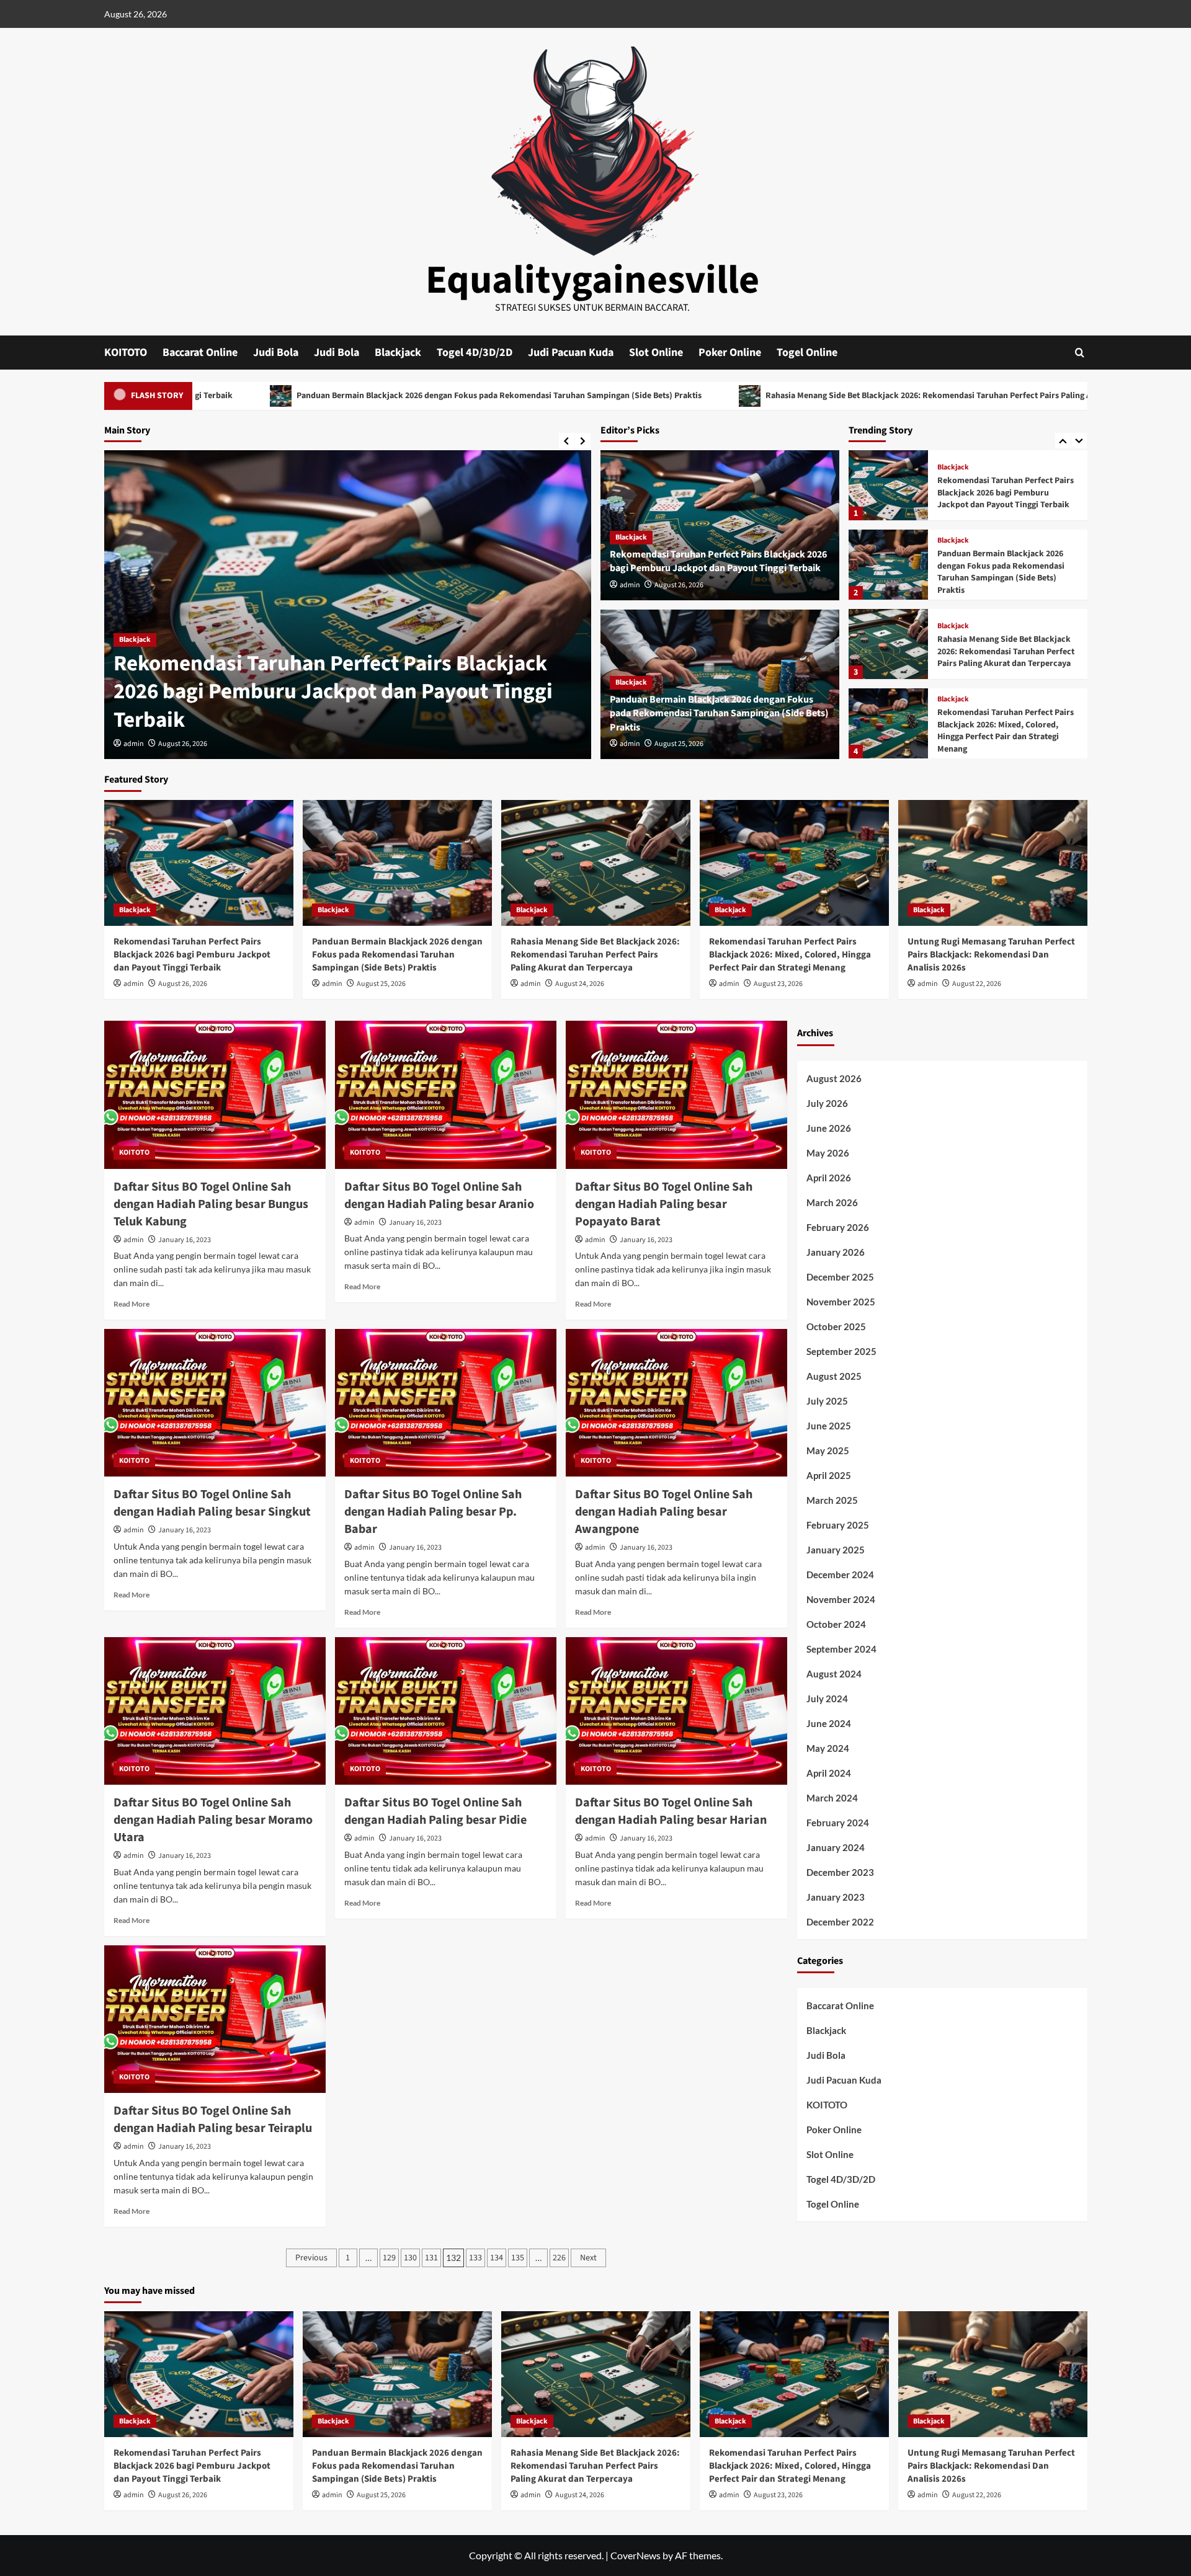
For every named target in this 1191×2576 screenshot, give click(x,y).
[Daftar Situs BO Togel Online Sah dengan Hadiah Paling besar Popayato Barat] (676, 1095)
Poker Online (730, 353)
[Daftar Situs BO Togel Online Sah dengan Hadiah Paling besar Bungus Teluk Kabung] (215, 1095)
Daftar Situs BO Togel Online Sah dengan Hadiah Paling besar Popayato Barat (664, 1204)
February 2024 (838, 1823)
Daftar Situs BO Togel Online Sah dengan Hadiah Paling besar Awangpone (664, 1512)
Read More (132, 1304)
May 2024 (828, 1748)
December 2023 (840, 1872)
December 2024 (840, 1574)
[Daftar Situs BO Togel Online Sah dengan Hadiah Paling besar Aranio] (446, 1095)
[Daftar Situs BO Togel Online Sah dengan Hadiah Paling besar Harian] (676, 1711)
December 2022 (840, 1922)
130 (410, 2258)
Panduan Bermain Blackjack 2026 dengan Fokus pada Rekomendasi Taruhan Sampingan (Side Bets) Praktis (308, 396)
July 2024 (827, 1699)
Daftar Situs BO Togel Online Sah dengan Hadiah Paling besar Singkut (212, 1503)
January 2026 (836, 1252)
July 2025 (827, 1401)
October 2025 (836, 1326)
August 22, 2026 (977, 984)
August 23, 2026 (778, 984)
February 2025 (838, 1525)
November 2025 (841, 1302)
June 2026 (829, 1128)
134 (497, 2258)
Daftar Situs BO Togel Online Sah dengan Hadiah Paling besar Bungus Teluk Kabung (211, 1204)
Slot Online (656, 353)
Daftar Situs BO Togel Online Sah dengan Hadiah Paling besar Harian (671, 1811)
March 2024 (832, 1798)
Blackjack (398, 353)
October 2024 (836, 1624)
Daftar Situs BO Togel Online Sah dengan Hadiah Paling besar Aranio (439, 1196)
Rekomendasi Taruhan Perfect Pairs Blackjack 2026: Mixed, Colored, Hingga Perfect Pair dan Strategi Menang (1006, 651)
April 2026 (829, 1178)
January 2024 (836, 1847)
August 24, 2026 (580, 984)
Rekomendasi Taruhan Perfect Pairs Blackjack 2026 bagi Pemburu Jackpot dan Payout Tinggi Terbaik (333, 692)
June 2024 (829, 1723)
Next (588, 2258)
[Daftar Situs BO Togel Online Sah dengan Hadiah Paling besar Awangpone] (676, 1403)
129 (389, 2258)
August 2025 (834, 1376)
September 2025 (841, 1351)
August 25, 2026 (679, 744)
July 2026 (827, 1103)
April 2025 (829, 1475)
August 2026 (834, 1078)
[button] (1080, 353)
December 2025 (840, 1277)
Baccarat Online (200, 353)
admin (134, 744)
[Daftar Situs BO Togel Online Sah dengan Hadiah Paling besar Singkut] (215, 1403)
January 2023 (836, 1897)
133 (475, 2258)
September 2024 (841, 1649)
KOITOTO (126, 353)
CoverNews (636, 2555)
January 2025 (836, 1550)
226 (559, 2258)
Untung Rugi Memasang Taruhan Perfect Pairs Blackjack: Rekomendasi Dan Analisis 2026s (999, 731)
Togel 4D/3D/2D (475, 353)
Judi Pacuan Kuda (571, 353)
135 (518, 2258)
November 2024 (841, 1599)
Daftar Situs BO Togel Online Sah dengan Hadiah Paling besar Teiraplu (213, 2120)
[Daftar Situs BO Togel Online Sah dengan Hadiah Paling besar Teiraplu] (215, 2019)
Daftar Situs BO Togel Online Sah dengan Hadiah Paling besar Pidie (435, 1811)
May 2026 (828, 1153)
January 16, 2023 (185, 1240)
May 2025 (828, 1450)
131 (431, 2258)
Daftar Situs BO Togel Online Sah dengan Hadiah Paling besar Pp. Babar (433, 1512)
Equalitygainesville (592, 280)
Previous (311, 2258)
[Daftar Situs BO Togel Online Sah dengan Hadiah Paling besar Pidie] (446, 1711)
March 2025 (832, 1500)
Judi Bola (276, 353)
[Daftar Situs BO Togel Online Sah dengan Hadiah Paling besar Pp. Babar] (446, 1403)
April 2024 (829, 1773)
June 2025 (829, 1426)
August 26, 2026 (183, 744)
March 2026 (832, 1202)
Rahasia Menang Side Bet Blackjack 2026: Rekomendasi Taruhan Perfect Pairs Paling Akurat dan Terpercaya (778, 396)
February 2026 (838, 1227)
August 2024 (834, 1674)
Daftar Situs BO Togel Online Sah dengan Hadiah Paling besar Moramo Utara (213, 1820)
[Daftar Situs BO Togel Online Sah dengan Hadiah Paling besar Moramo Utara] (215, 1711)
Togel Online (807, 353)
